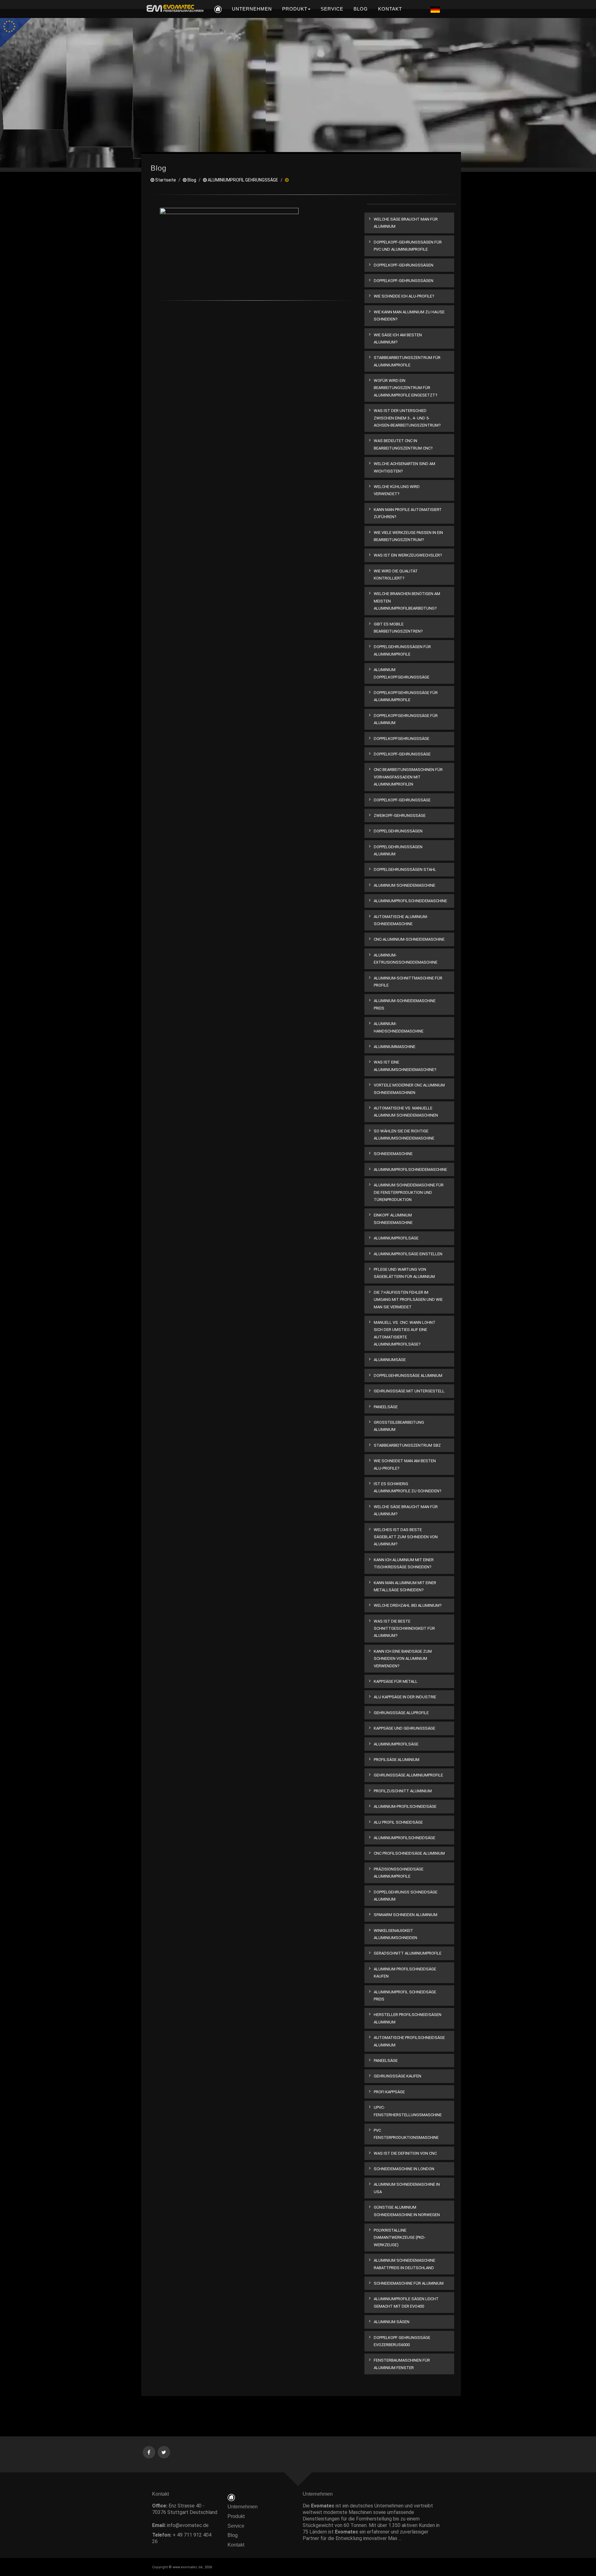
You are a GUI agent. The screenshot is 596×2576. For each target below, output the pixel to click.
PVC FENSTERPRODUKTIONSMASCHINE (406, 2134)
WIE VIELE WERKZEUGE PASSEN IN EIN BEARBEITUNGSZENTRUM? (408, 536)
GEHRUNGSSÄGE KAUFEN (397, 2076)
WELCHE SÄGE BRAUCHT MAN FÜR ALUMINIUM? (406, 1510)
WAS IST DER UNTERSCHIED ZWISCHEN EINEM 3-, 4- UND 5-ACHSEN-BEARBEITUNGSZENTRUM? (407, 418)
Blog (191, 180)
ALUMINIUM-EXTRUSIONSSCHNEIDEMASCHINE (406, 959)
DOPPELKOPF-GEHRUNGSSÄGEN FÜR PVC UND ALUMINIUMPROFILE (408, 246)
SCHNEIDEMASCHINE (393, 1154)
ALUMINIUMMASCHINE (395, 1047)
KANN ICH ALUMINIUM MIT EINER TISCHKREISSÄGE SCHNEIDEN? (404, 1563)
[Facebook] (149, 2452)
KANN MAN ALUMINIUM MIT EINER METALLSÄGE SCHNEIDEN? (405, 1586)
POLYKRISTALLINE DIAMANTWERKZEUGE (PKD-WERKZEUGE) (400, 2238)
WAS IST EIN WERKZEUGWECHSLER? (408, 555)
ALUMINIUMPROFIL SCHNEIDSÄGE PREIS (405, 1996)
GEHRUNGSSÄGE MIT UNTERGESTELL (409, 1391)
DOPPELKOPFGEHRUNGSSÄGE (402, 739)
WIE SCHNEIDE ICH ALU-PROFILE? (404, 296)
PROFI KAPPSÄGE (389, 2092)
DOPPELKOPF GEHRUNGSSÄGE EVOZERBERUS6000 (402, 2341)
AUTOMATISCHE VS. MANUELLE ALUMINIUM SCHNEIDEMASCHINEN (406, 1112)
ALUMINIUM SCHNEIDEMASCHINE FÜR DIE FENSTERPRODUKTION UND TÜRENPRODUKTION (409, 1192)
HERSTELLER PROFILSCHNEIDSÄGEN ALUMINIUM (408, 2018)
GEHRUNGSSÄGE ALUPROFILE (401, 1713)
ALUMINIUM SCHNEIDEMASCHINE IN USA (407, 2188)
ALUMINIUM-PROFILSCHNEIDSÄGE (405, 1806)
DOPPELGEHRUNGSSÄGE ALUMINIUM (408, 1375)
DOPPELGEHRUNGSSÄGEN (398, 831)
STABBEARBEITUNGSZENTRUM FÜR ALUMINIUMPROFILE (407, 361)
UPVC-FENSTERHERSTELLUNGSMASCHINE (408, 2111)
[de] (174, 9)
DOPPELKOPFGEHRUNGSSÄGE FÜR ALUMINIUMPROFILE (406, 696)
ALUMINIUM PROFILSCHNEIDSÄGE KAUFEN (405, 1973)
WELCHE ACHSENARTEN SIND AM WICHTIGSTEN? (404, 467)
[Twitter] (164, 2452)
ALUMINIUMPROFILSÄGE (396, 1238)
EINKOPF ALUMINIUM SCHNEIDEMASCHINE (393, 1219)
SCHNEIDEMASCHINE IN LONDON (404, 2169)
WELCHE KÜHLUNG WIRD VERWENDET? (397, 490)
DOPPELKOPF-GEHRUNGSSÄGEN (404, 265)
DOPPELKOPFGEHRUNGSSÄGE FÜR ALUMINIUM (406, 719)
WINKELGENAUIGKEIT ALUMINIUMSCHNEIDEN (395, 1934)
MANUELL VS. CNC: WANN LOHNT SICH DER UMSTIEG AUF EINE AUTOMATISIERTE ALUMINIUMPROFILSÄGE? (405, 1333)
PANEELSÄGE (386, 1407)
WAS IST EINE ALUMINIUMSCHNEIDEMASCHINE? (405, 1066)
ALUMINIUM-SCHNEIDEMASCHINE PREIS (405, 1004)
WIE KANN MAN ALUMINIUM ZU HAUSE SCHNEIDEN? (409, 316)
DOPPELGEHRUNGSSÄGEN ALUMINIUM (398, 850)
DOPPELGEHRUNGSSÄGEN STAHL (405, 869)
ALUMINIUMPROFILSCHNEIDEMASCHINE (410, 901)
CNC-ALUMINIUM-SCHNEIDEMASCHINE (409, 939)
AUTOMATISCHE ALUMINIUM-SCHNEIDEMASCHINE (401, 920)
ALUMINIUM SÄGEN (392, 2322)
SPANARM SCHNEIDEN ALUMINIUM (406, 1915)
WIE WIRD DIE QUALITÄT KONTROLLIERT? (396, 575)
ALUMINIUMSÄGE (390, 1360)
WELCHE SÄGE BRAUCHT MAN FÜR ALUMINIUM (406, 223)
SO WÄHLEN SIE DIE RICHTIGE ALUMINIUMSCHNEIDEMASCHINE (404, 1135)
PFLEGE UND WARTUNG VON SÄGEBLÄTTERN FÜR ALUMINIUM (404, 1273)
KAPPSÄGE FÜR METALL (396, 1681)
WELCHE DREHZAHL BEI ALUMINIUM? (408, 1605)
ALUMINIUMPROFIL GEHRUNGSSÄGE (242, 180)
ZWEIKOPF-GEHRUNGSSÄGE (400, 815)
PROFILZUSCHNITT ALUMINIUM (403, 1791)
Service (236, 2526)
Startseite (165, 180)
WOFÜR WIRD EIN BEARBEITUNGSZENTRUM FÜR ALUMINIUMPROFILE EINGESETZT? (406, 388)
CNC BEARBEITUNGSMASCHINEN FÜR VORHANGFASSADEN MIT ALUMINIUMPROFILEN (408, 777)
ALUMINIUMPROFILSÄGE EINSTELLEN (408, 1254)
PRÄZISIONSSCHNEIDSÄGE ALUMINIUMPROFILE (399, 1873)
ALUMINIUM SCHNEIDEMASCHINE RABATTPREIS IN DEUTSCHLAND (404, 2264)
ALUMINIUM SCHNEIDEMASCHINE (404, 885)
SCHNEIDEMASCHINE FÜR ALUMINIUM (409, 2283)
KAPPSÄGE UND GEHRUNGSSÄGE (404, 1728)
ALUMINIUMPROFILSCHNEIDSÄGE (404, 1838)
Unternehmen (243, 2507)
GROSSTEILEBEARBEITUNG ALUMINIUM (399, 1426)
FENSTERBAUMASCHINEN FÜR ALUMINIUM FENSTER (402, 2364)
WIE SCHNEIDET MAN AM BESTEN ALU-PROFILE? (405, 1464)
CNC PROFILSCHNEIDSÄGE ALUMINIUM (409, 1853)
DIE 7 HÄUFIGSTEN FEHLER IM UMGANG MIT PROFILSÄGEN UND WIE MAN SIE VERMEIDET (408, 1300)
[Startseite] (231, 2497)
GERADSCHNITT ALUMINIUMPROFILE (408, 1953)
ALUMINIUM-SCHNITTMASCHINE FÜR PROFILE (408, 982)
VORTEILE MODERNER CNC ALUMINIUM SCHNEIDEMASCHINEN (409, 1089)
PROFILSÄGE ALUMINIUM (397, 1760)
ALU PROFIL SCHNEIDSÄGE (398, 1822)
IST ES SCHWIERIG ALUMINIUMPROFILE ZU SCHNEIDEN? (408, 1487)
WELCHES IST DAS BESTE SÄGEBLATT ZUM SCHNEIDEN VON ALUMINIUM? (406, 1537)
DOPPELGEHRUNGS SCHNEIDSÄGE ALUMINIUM (406, 1896)
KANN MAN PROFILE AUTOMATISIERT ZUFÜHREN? (408, 513)
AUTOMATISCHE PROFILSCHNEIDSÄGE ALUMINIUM (409, 2041)
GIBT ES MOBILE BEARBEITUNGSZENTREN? (398, 628)
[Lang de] (435, 9)
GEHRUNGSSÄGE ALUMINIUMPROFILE (408, 1775)
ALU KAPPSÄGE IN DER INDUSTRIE (405, 1697)
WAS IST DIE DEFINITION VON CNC (405, 2153)
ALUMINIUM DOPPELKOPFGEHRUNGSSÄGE (402, 673)
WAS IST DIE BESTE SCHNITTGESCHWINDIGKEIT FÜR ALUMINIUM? (404, 1628)
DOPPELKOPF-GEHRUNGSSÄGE (402, 754)
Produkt (236, 2516)
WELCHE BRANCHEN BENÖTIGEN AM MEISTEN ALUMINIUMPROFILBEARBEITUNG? (407, 601)
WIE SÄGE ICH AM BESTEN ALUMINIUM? (398, 338)
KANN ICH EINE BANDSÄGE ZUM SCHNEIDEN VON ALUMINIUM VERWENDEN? (403, 1659)
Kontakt (238, 2545)
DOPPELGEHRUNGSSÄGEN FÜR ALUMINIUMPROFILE (402, 650)
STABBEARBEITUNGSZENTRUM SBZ (407, 1445)
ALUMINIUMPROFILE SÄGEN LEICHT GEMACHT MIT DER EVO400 (406, 2302)
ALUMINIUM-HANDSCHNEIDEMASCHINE (399, 1027)
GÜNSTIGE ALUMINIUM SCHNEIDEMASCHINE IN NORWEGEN (407, 2211)
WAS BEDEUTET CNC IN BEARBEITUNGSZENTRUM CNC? (403, 444)
